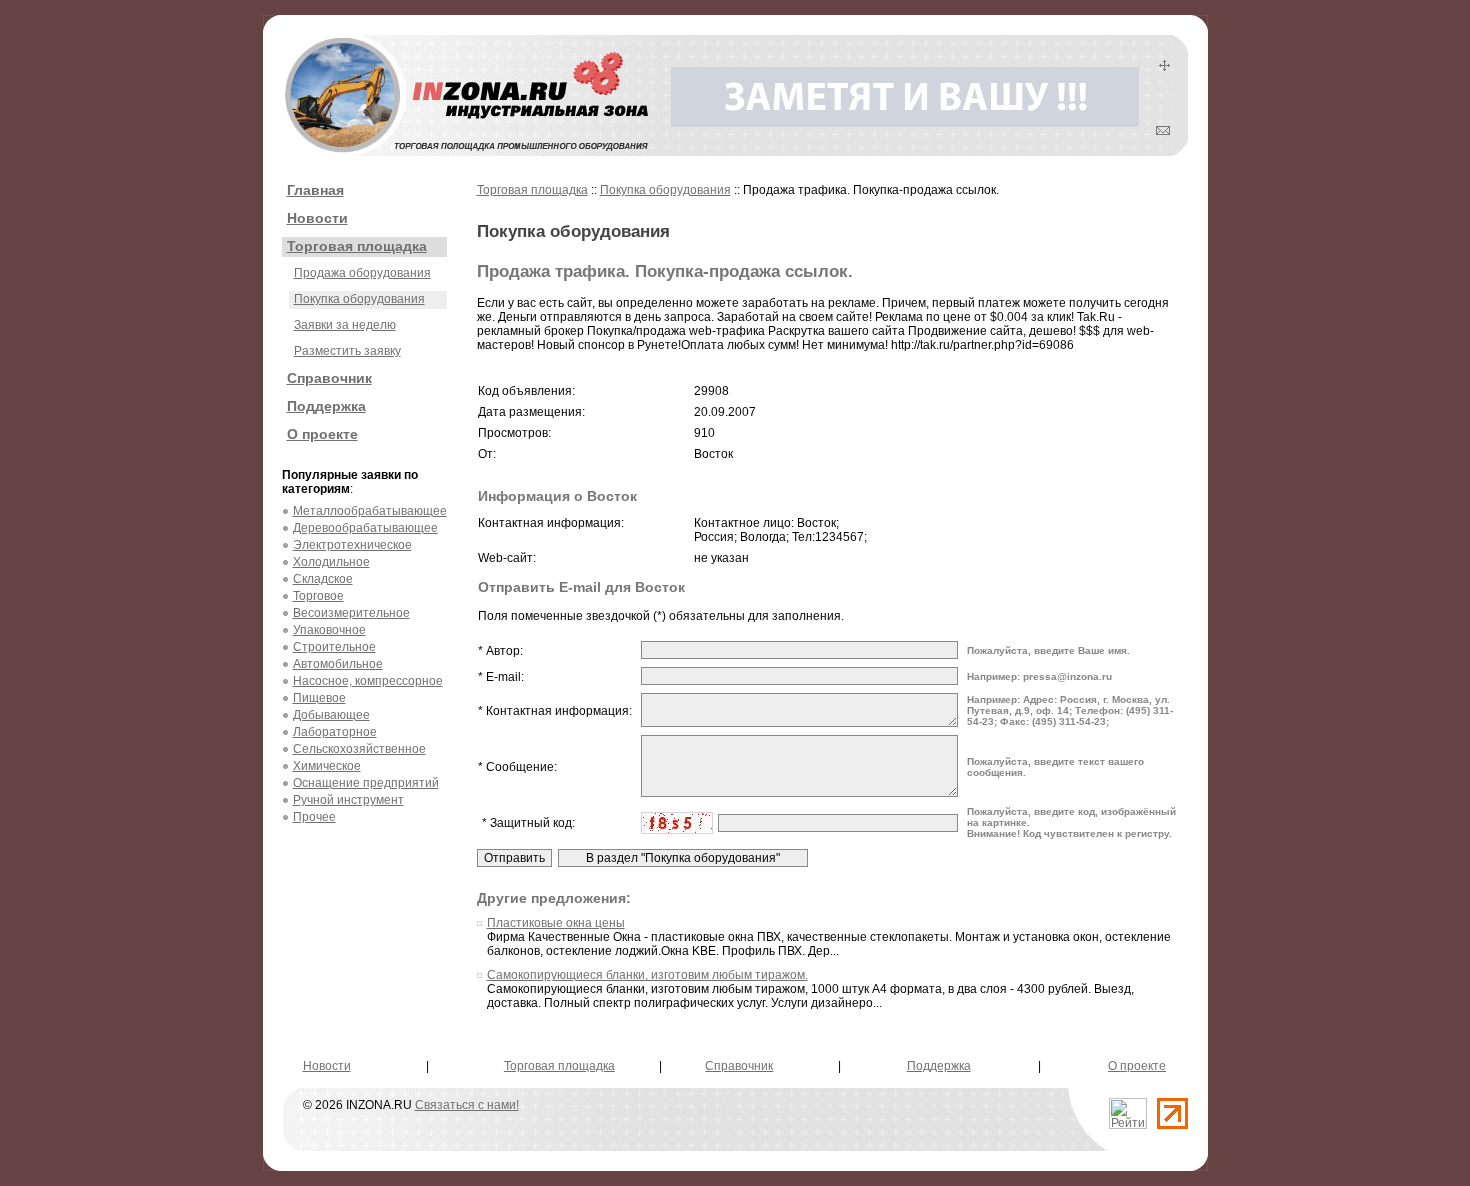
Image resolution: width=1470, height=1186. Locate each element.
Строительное (334, 647)
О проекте (322, 434)
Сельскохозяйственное (359, 749)
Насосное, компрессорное (368, 681)
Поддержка (326, 406)
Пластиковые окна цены (556, 923)
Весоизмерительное (351, 613)
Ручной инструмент (348, 800)
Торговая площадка (357, 246)
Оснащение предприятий (366, 783)
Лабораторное (335, 732)
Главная (315, 190)
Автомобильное (338, 664)
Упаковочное (329, 630)
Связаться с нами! (467, 1105)
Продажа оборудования (362, 273)
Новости (317, 218)
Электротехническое (352, 545)
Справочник (329, 378)
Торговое (318, 596)
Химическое (327, 766)
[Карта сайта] (1164, 67)
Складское (323, 579)
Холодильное (331, 562)
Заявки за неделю (345, 325)
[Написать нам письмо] (1163, 131)
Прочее (314, 817)
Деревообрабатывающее (365, 528)
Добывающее (331, 715)
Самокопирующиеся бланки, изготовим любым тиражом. (647, 975)
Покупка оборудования (359, 299)
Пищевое (319, 698)
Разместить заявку (347, 351)
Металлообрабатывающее (370, 511)
